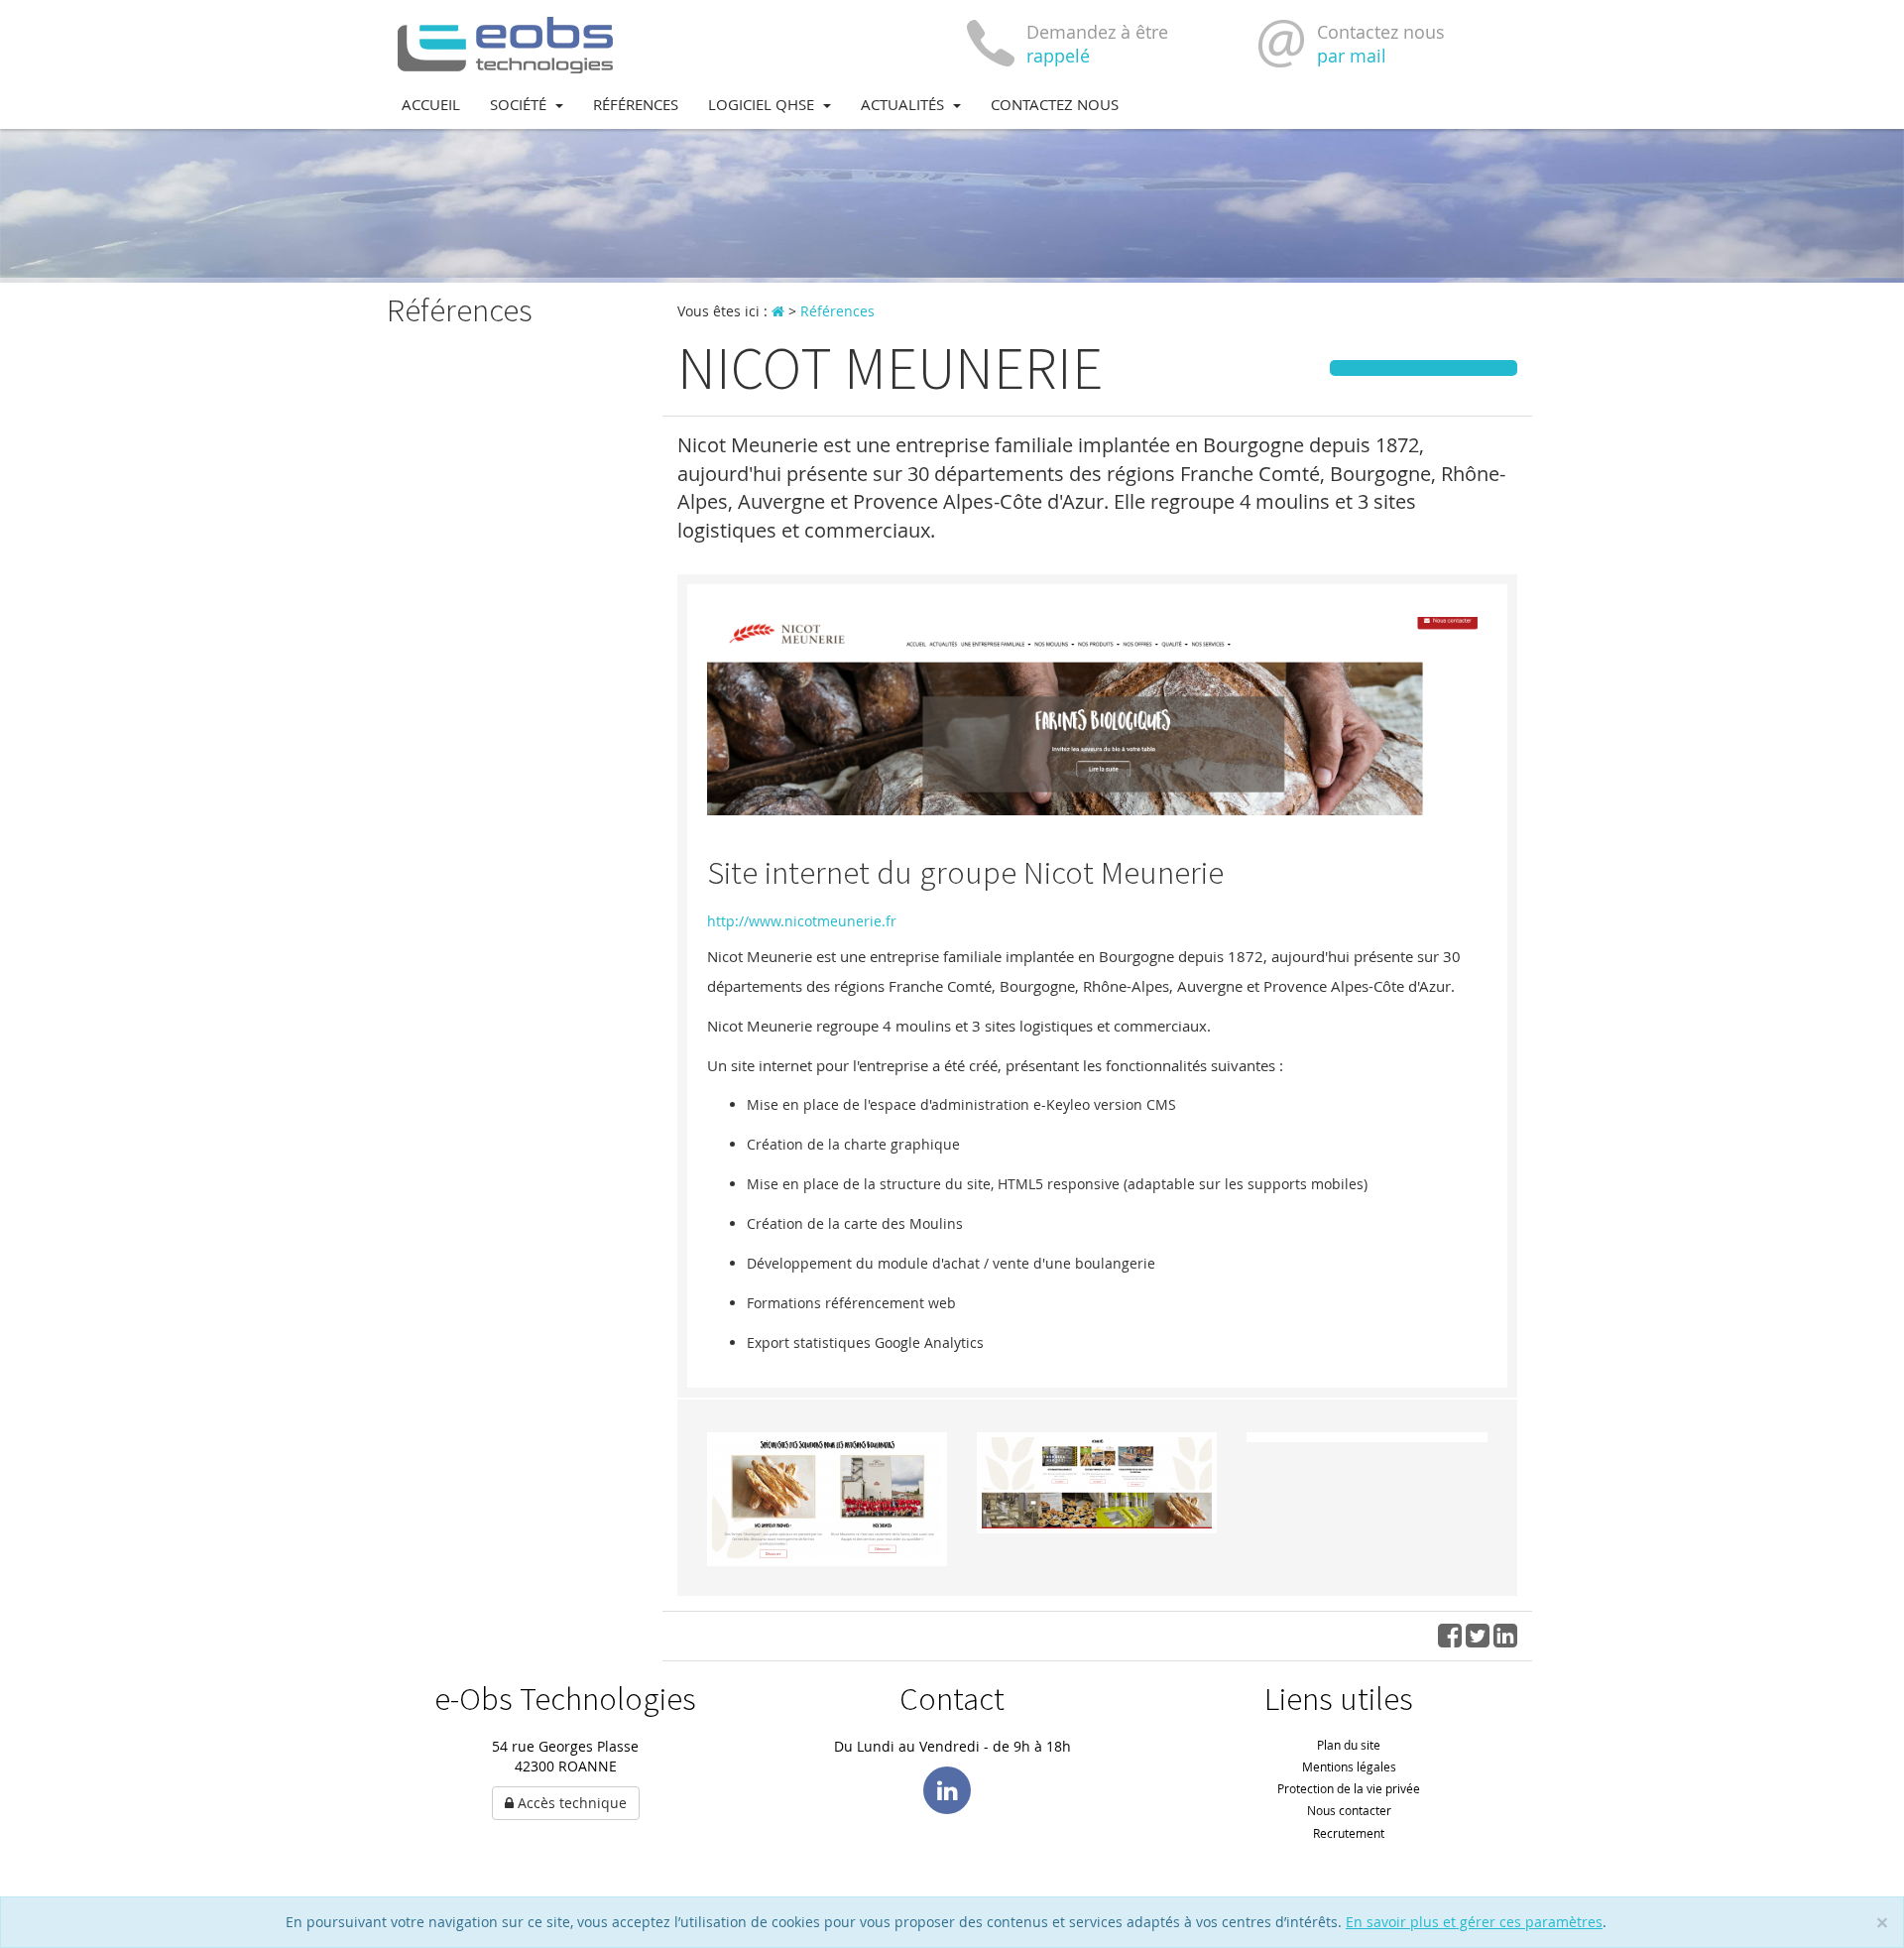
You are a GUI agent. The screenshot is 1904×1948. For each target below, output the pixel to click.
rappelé (1058, 56)
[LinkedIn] (947, 1790)
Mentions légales (1349, 1766)
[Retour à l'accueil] (506, 43)
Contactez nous (1055, 104)
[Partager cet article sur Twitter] (1478, 1640)
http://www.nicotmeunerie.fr (802, 921)
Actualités (904, 104)
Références (636, 104)
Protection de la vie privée (1349, 1788)
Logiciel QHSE (763, 104)
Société (520, 104)
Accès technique (570, 1803)
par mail (1352, 56)
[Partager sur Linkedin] (1505, 1640)
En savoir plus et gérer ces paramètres (1474, 1922)
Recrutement (1349, 1833)
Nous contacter (1349, 1810)
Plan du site (1349, 1745)
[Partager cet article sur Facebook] (1450, 1640)
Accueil (431, 104)
